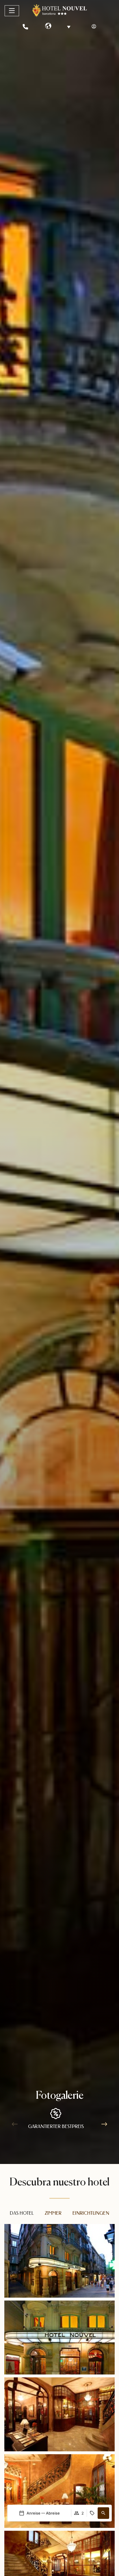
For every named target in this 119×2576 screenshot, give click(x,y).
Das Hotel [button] (22, 2213)
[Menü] (12, 11)
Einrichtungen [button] (91, 2213)
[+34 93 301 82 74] (25, 27)
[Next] (104, 2124)
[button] (103, 2513)
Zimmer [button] (53, 2213)
